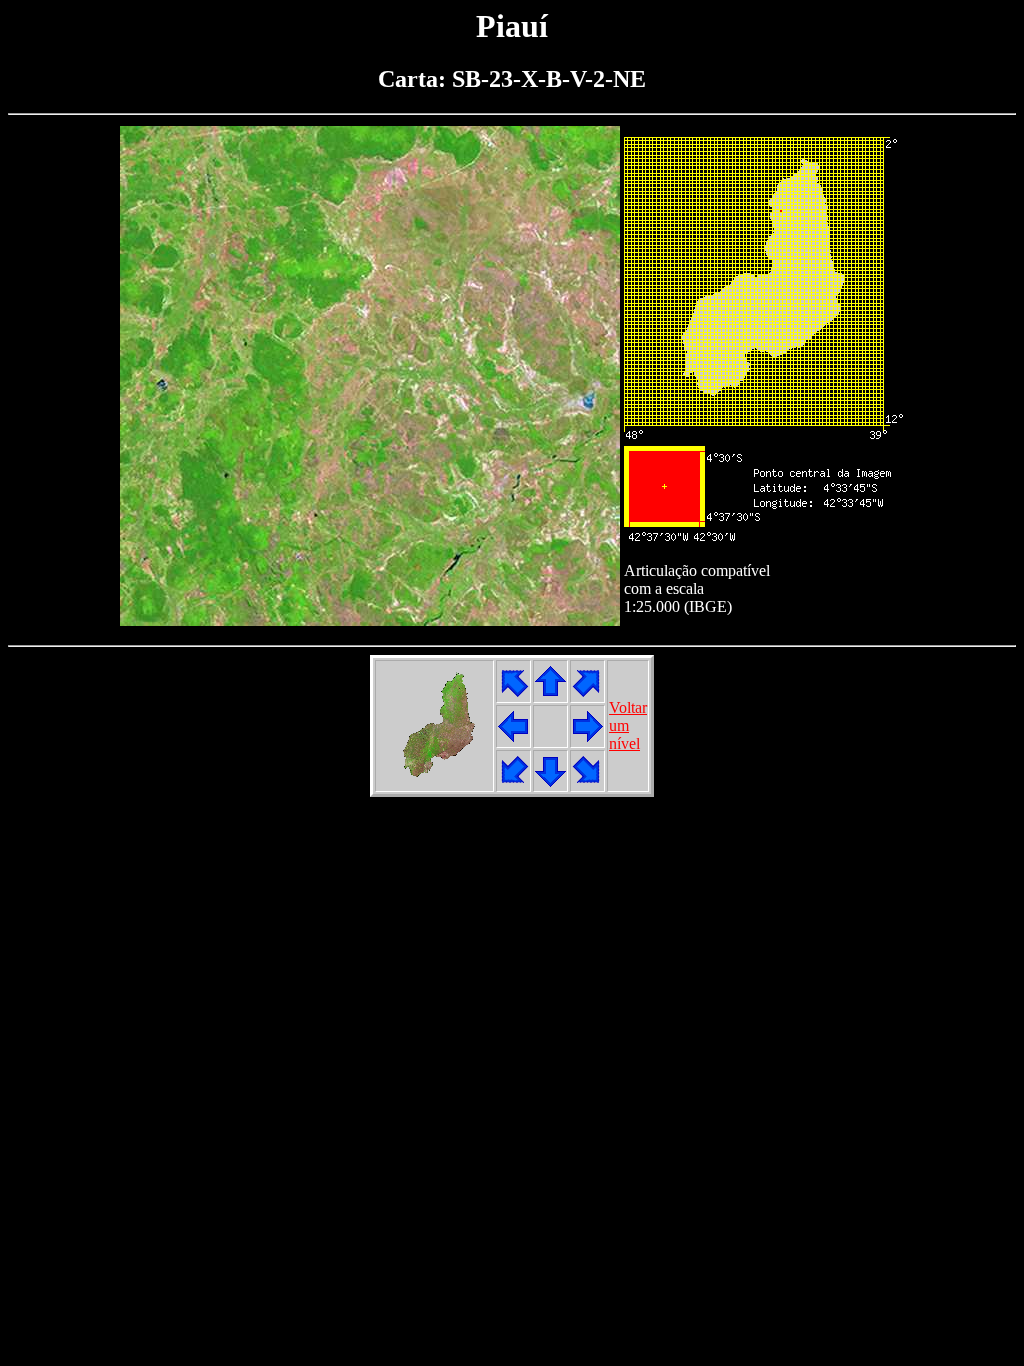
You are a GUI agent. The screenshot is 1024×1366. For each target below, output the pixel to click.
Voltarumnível (628, 725)
